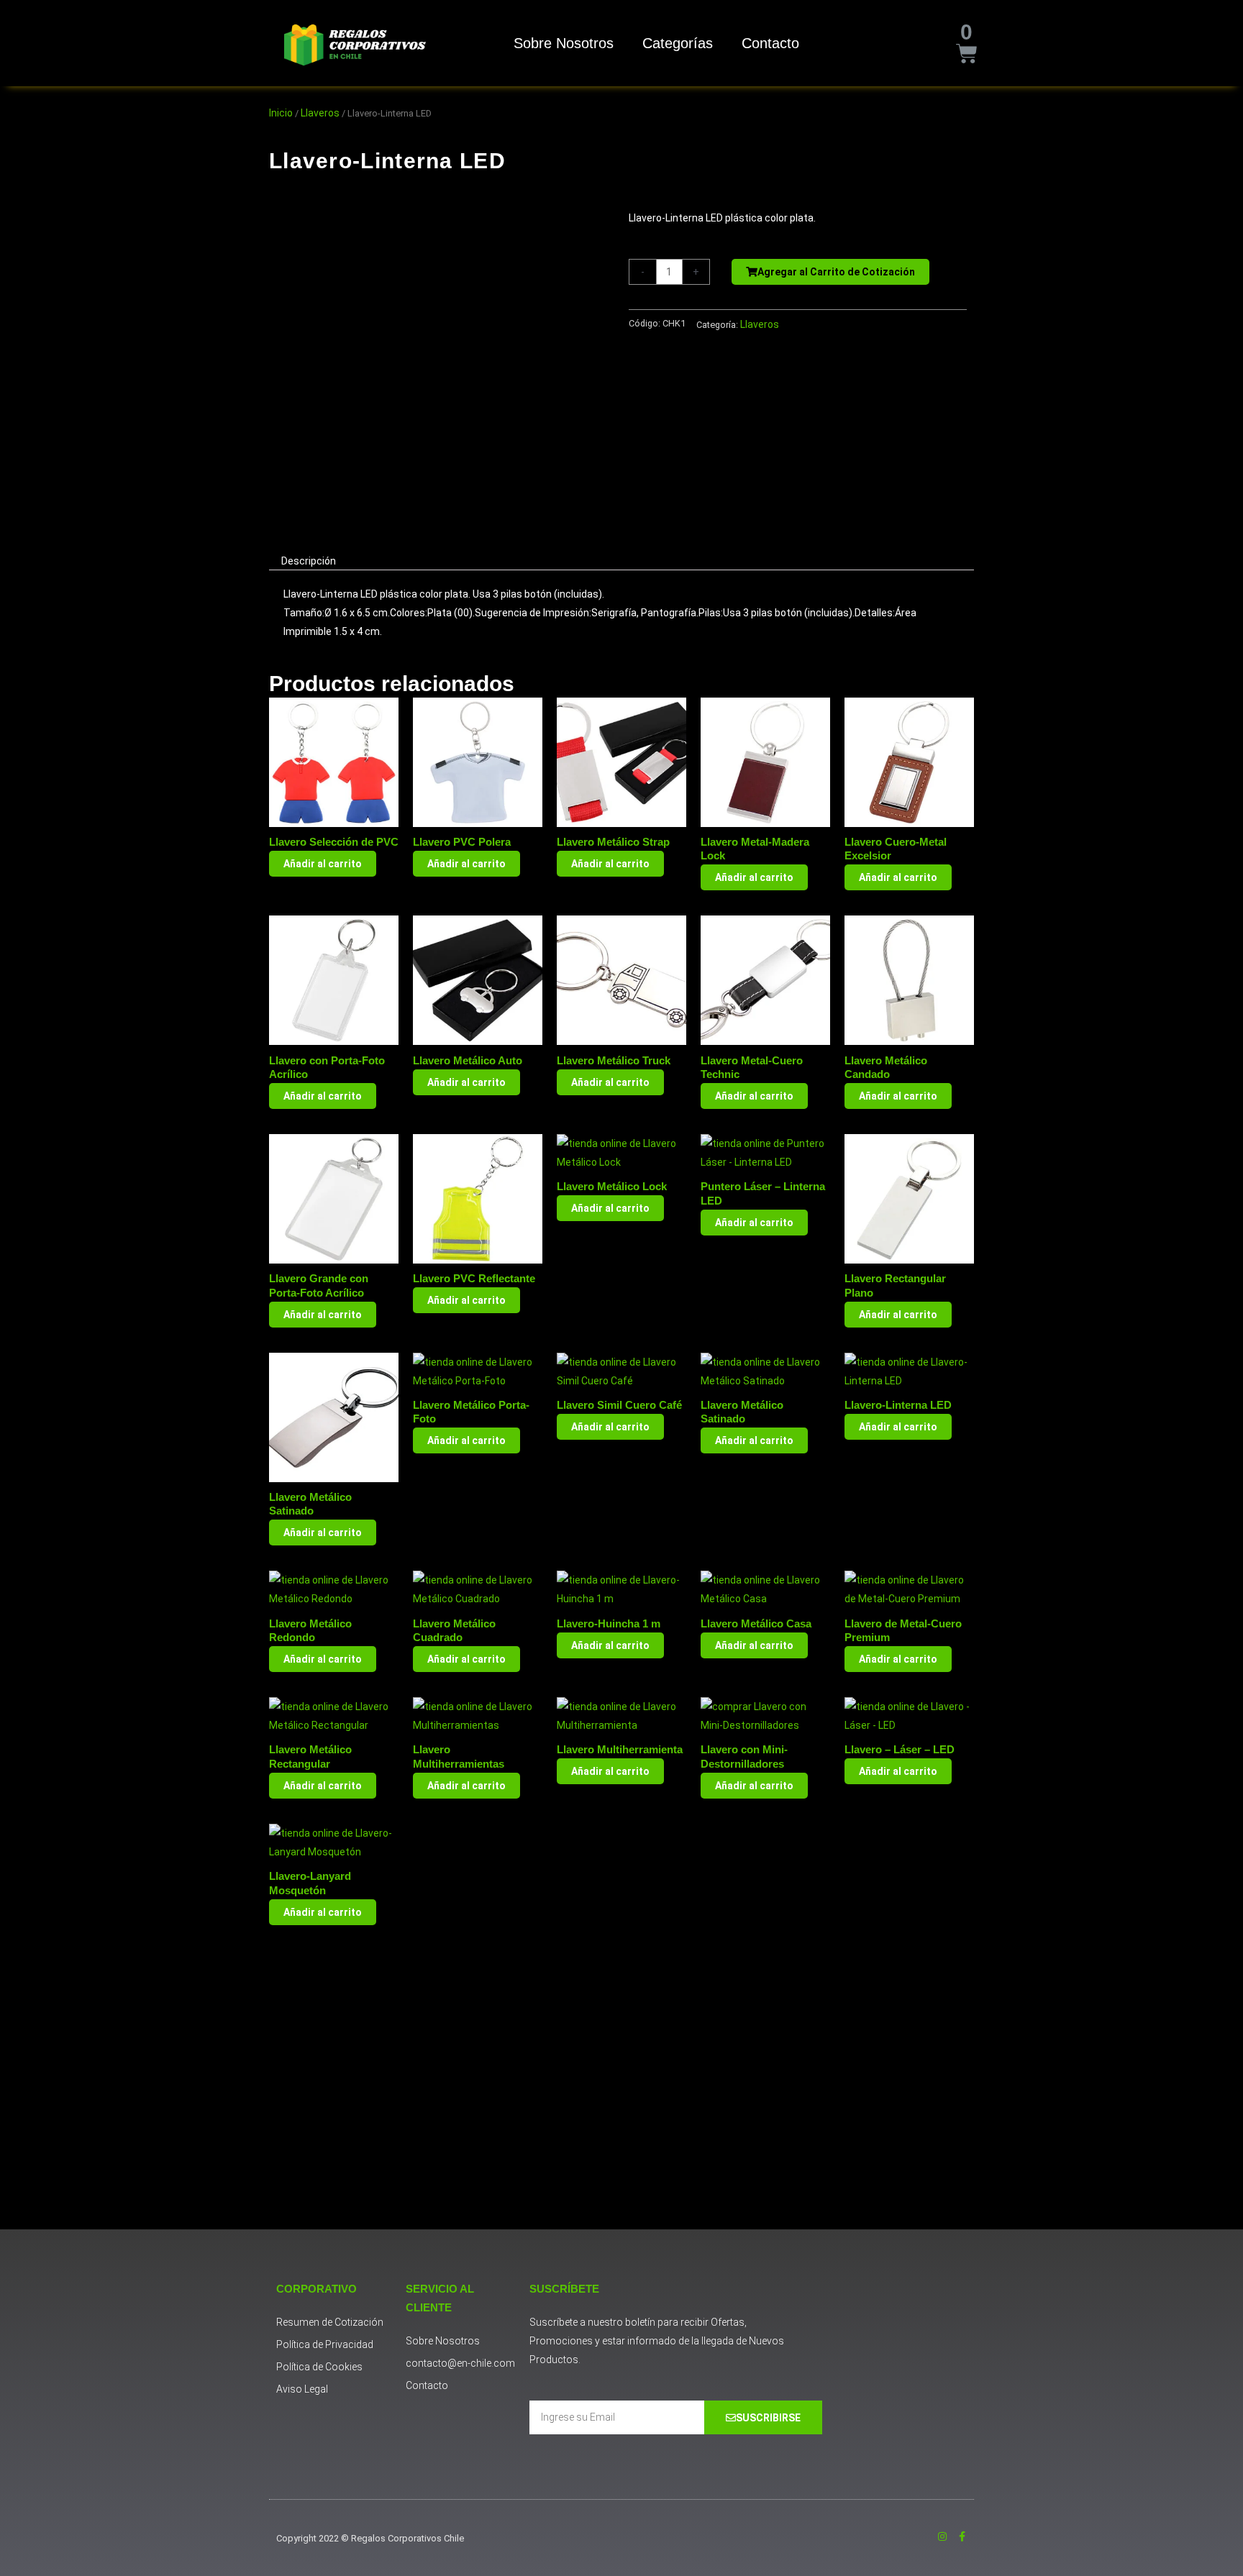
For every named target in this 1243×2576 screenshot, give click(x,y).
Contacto (770, 43)
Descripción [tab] (309, 561)
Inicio (281, 113)
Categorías (678, 43)
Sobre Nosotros (564, 43)
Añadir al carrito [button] (323, 864)
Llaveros (320, 113)
